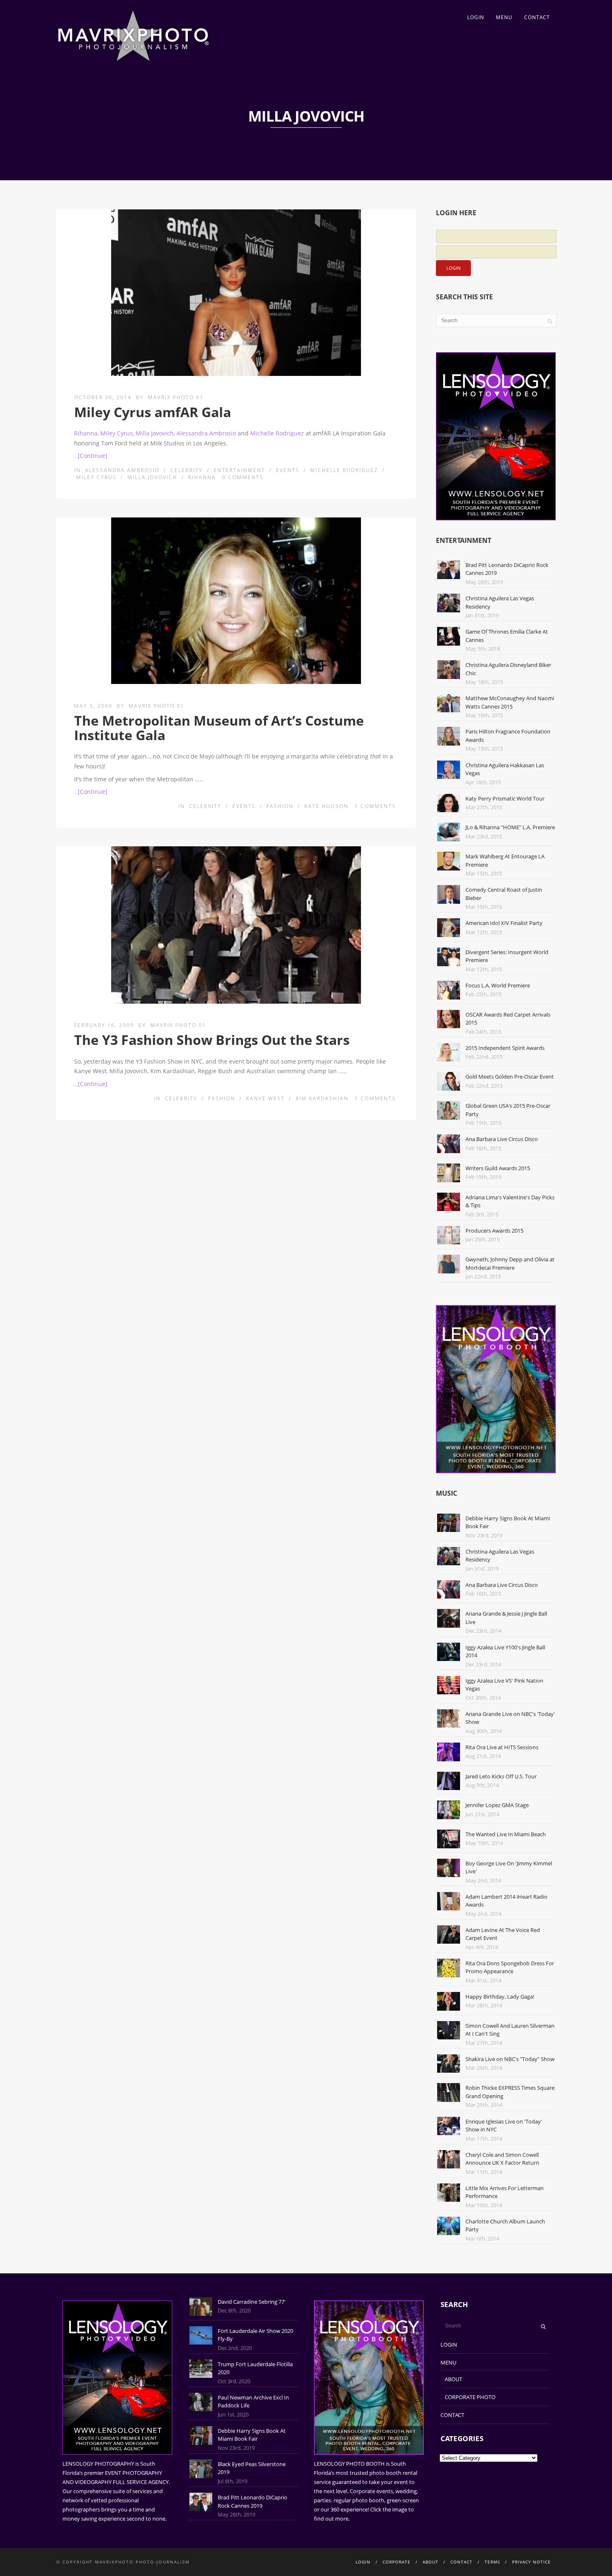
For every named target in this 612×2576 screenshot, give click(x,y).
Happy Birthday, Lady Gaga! (500, 1997)
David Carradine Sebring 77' (252, 2302)
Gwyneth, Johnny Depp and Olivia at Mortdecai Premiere (510, 1263)
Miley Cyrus (117, 433)
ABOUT (453, 2379)
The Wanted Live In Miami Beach (506, 1834)
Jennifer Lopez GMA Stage (497, 1805)
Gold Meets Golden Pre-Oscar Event (510, 1077)
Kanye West (265, 1098)
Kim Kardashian (322, 1098)
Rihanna (86, 433)
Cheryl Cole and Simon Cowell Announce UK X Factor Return (502, 2159)
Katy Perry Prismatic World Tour (505, 798)
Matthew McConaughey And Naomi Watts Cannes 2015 (510, 702)
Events (288, 470)
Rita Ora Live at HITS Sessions (502, 1747)
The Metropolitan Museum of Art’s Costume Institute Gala (219, 728)
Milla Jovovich (155, 433)
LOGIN (476, 17)
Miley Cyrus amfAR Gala (153, 412)
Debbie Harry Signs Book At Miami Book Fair (252, 2435)
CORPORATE (397, 2562)
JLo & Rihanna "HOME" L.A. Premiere (510, 827)
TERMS (492, 2562)
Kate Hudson (326, 806)
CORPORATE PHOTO (470, 2397)
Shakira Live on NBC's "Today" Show (510, 2059)
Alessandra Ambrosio (206, 433)
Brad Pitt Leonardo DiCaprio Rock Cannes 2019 (253, 2501)
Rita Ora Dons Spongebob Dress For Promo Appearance (510, 1967)
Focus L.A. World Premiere (498, 985)
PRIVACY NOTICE (531, 2562)
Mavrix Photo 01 (176, 397)
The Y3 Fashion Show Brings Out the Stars (212, 1040)
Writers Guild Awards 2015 (498, 1168)
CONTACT (537, 17)
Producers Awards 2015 (494, 1231)
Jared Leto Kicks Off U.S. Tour (501, 1776)
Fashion (280, 806)
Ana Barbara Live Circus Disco (502, 1139)
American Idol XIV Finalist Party (504, 923)
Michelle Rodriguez (277, 433)
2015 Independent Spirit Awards (505, 1048)
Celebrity (187, 470)
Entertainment (239, 470)
